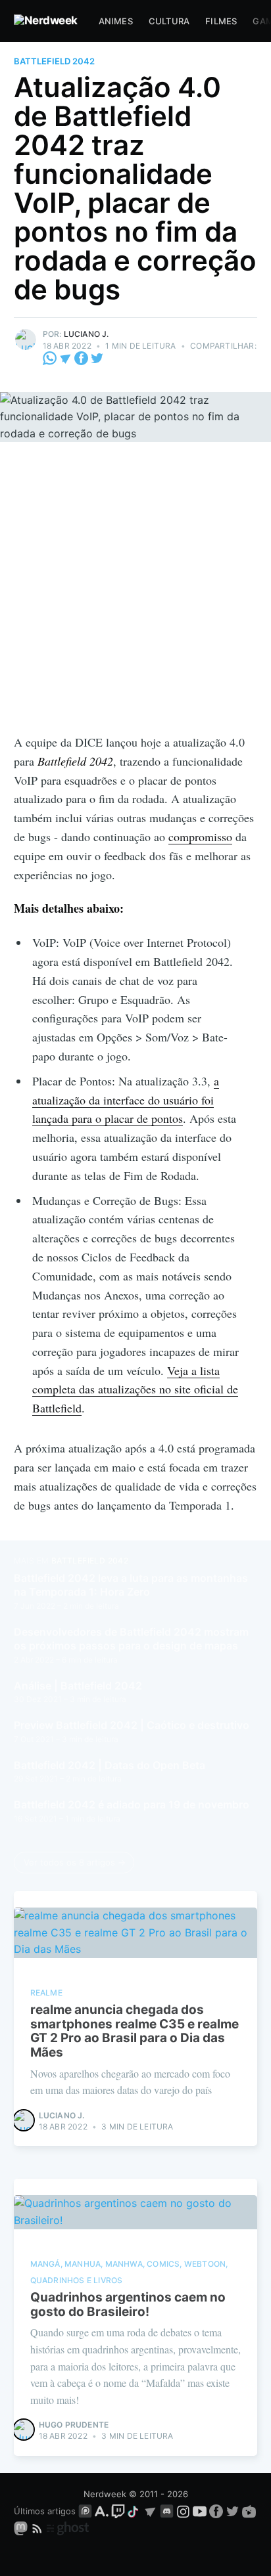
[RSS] (38, 2527)
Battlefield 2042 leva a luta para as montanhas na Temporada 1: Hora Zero (131, 1585)
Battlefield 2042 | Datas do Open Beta (110, 1765)
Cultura (169, 21)
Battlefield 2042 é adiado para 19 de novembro (132, 1804)
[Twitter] (97, 358)
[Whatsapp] (51, 358)
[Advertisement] (135, 591)
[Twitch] (118, 2511)
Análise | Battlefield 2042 (78, 1686)
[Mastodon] (22, 2527)
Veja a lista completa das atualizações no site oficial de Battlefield (135, 1389)
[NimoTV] (249, 2511)
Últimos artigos (45, 2511)
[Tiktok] (134, 2511)
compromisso (200, 837)
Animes (116, 21)
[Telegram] (65, 358)
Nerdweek (105, 2494)
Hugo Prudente (74, 2425)
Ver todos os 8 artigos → (75, 1862)
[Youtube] (200, 2511)
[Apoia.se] (103, 2511)
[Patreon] (85, 2511)
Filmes (221, 21)
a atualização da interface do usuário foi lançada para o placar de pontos (126, 1100)
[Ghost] (68, 2527)
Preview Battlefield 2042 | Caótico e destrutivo (132, 1725)
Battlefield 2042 (54, 61)
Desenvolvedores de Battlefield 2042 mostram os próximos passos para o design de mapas (131, 1639)
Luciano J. (86, 334)
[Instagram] (183, 2511)
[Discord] (167, 2511)
